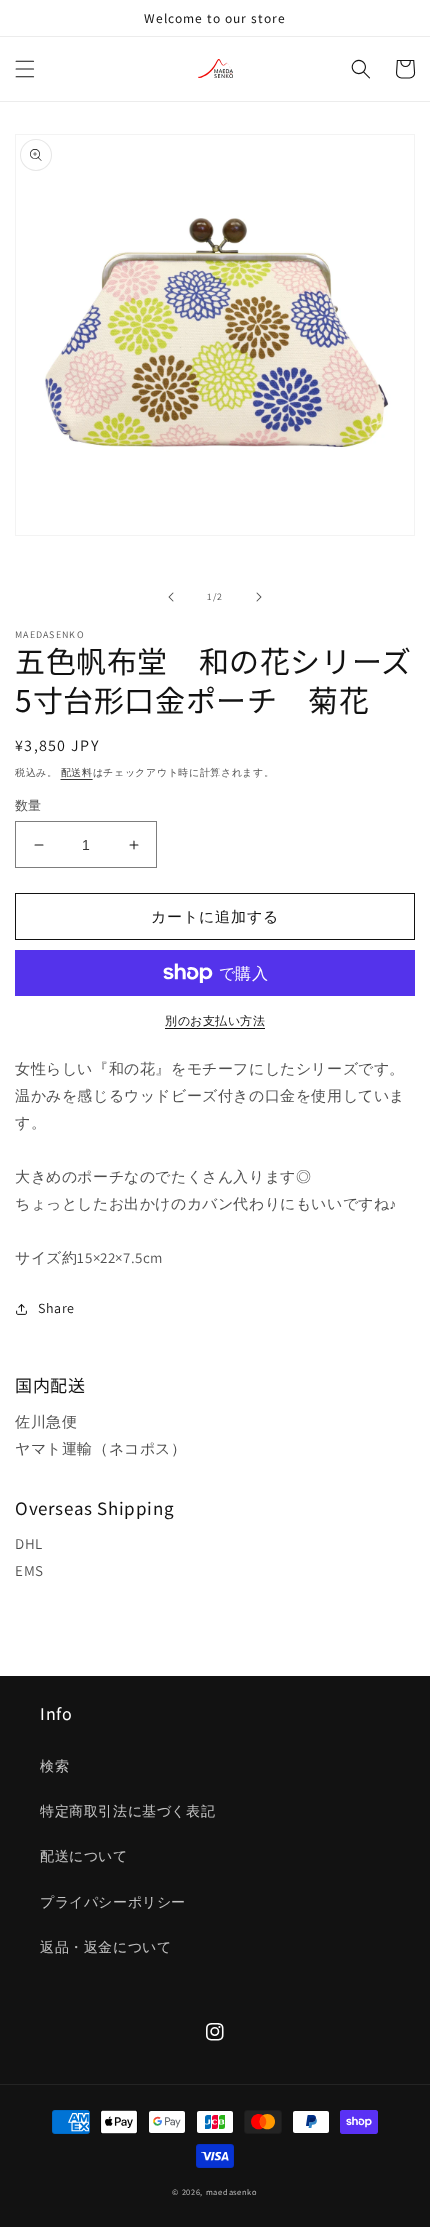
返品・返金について (105, 1947)
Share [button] (56, 1308)
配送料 (77, 772)
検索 (54, 1766)
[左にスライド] (171, 597)
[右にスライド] (259, 597)
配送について (84, 1856)
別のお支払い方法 (215, 1020)
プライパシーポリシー (113, 1902)
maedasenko (232, 2191)
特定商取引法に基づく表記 (127, 1811)
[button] (25, 69)
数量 (28, 805)
